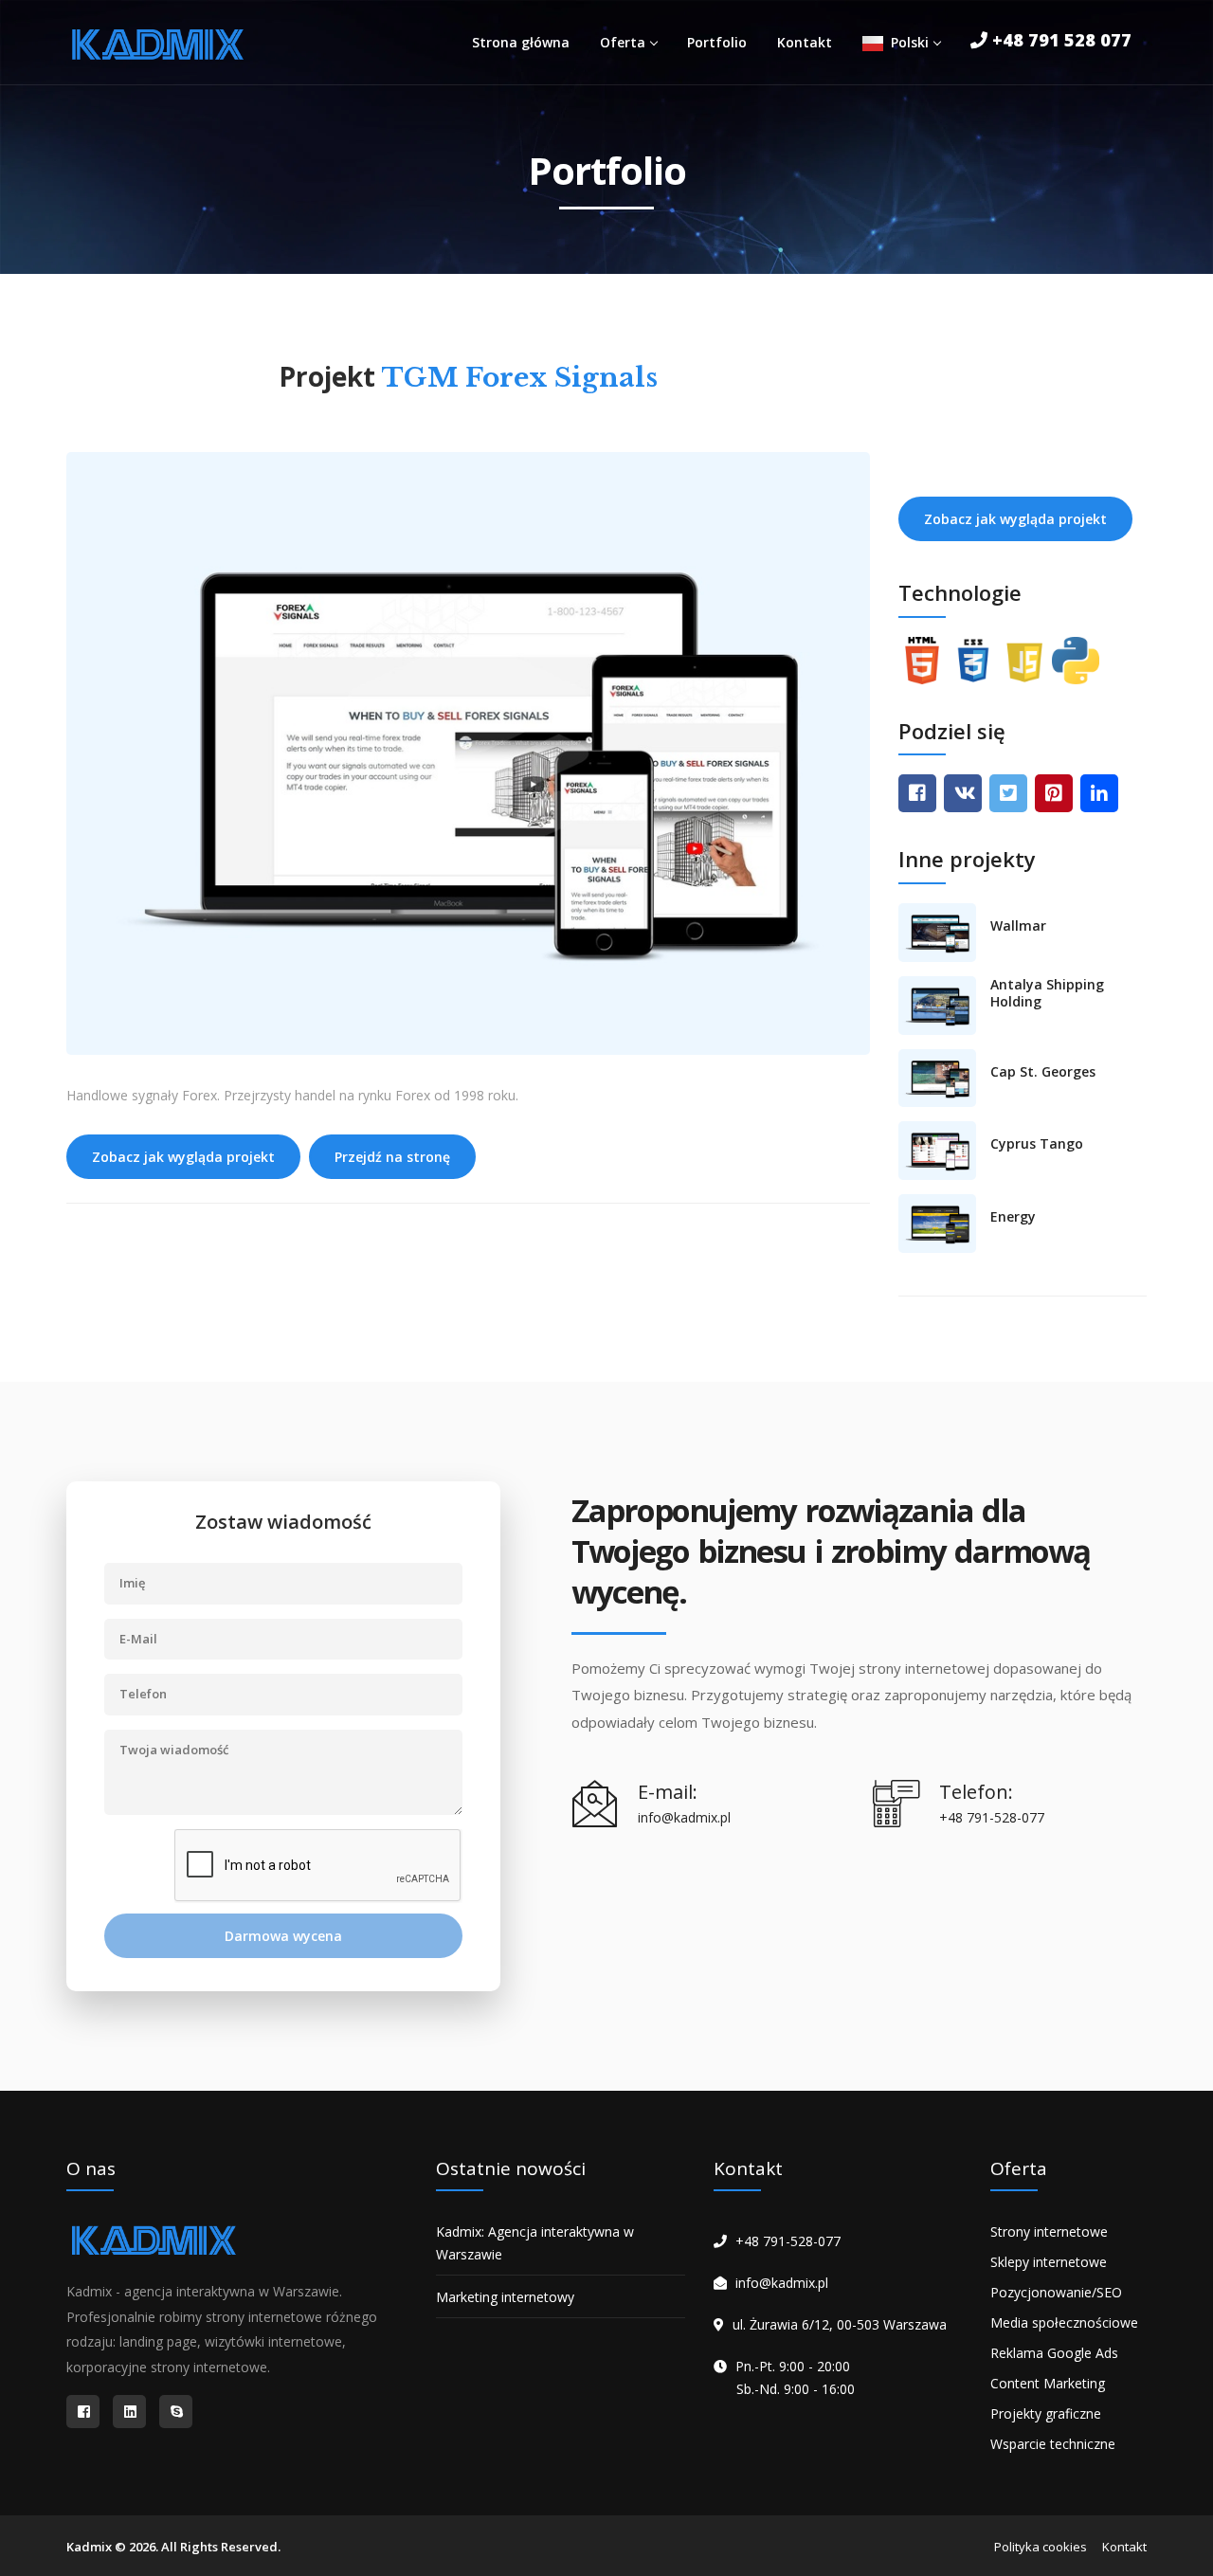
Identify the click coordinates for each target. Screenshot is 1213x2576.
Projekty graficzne (1046, 2413)
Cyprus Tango (1037, 1144)
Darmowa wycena (283, 1936)
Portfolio (717, 42)
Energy (1013, 1217)
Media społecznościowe (1064, 2322)
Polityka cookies (1041, 2547)
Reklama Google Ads (1054, 2353)
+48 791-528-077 (788, 2241)
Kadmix (89, 2547)
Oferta (623, 42)
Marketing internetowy (505, 2297)
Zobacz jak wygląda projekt (183, 1157)
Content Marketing (1048, 2383)
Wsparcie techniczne (1053, 2444)
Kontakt (805, 42)
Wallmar (1018, 926)
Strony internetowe (1049, 2231)
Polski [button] (906, 42)
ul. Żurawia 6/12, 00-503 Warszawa (840, 2324)
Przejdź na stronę (392, 1157)
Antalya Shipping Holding (1047, 993)
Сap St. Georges (1043, 1072)
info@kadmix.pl (782, 2283)
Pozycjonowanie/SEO (1056, 2292)
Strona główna (521, 42)
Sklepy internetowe (1049, 2262)
